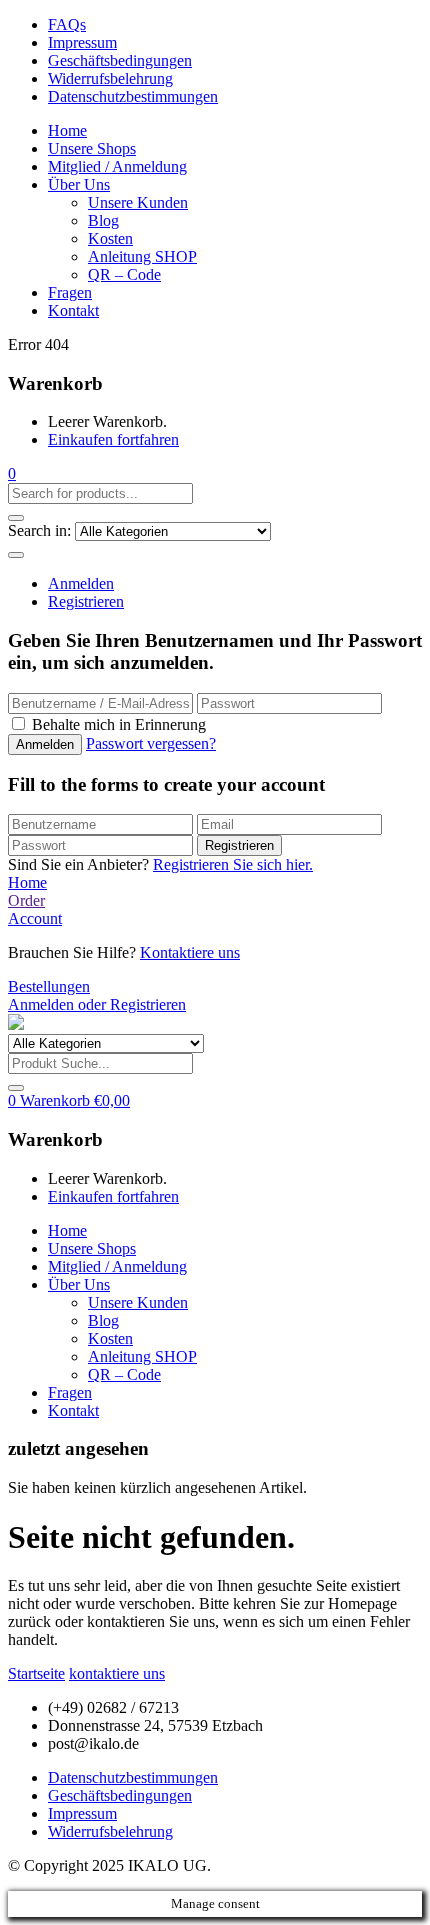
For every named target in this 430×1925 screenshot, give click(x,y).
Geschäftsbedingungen (120, 60)
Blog (103, 220)
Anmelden (81, 583)
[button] (12, 473)
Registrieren (86, 601)
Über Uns (79, 184)
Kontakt (73, 310)
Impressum (82, 42)
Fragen (70, 292)
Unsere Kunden (138, 202)
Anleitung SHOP (142, 256)
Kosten (110, 238)
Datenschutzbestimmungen (133, 96)
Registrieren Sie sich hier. (233, 864)
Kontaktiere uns (190, 952)
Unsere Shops (92, 148)
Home (67, 130)
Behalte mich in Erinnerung (119, 724)
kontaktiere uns (117, 1673)
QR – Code (124, 274)
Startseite (36, 1673)
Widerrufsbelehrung (110, 78)
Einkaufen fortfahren (113, 439)
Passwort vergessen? (151, 743)
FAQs (67, 24)
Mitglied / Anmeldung (117, 166)
